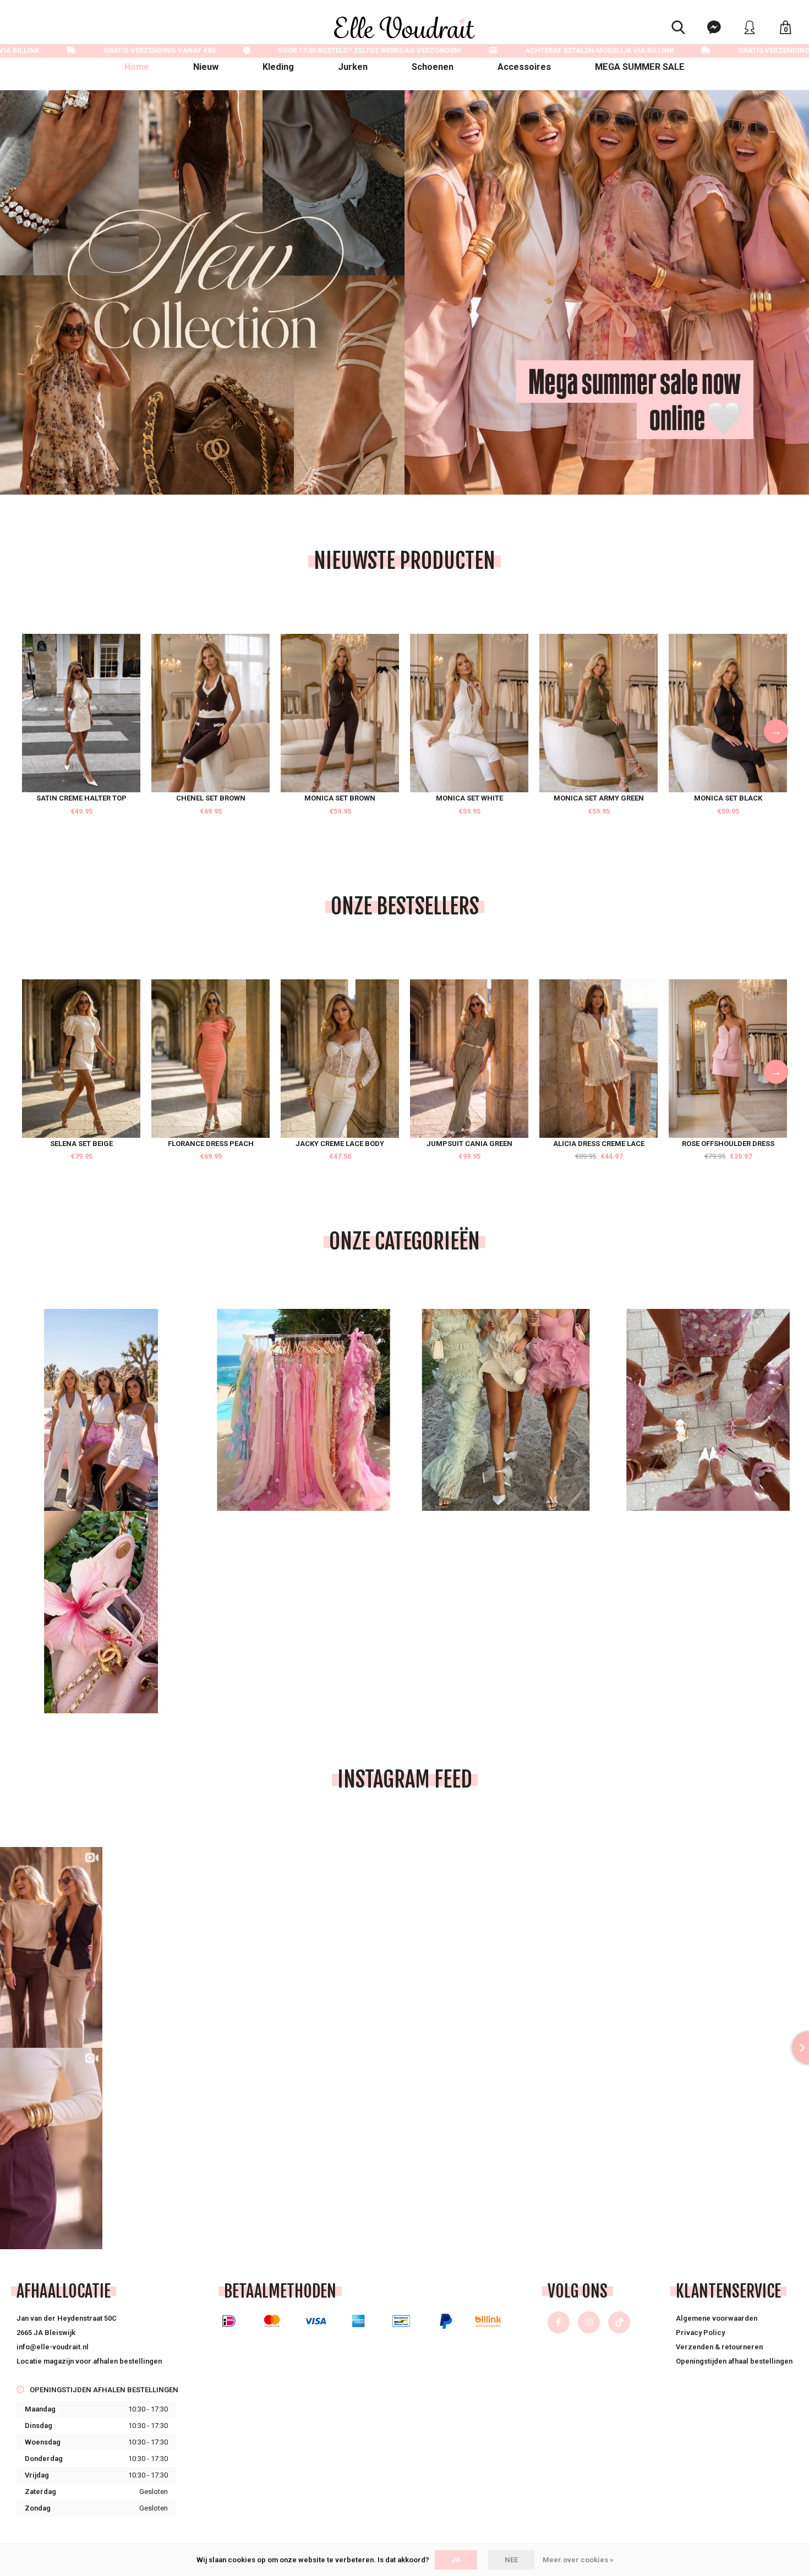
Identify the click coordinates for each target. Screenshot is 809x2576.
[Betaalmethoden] (229, 2321)
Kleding (278, 67)
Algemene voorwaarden (717, 2318)
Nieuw (206, 67)
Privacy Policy (700, 2333)
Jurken (353, 67)
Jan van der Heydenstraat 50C (67, 2318)
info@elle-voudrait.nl (53, 2347)
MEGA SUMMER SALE (640, 67)
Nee (511, 2560)
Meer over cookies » (578, 2560)
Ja (456, 2560)
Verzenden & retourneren (719, 2347)
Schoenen (433, 67)
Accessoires (524, 67)
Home (137, 67)
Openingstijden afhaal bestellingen (734, 2361)
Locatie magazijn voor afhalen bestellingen (89, 2361)
